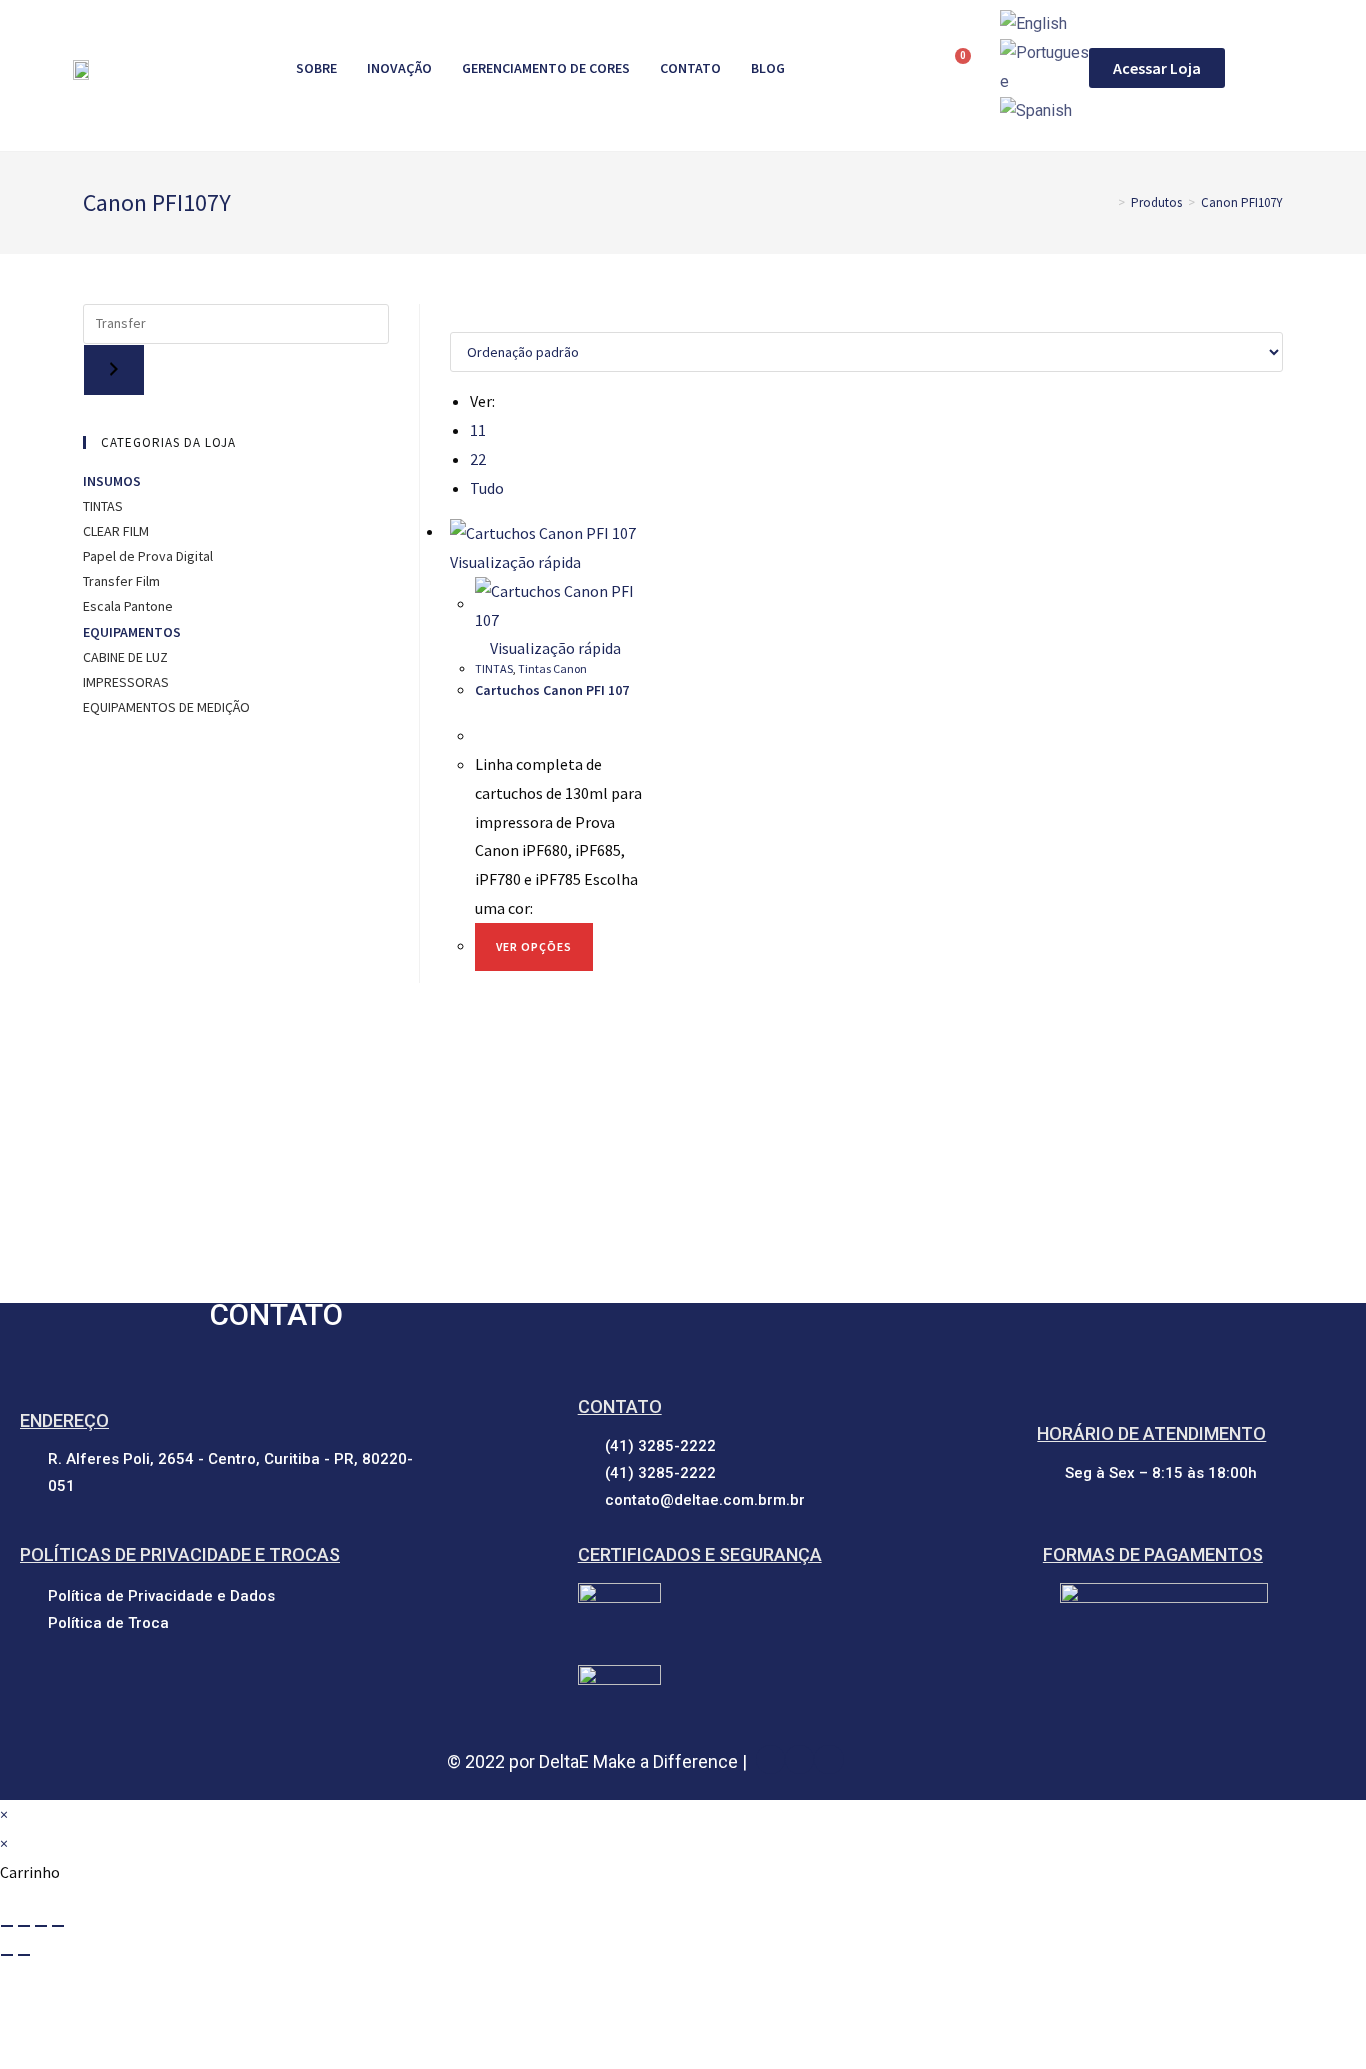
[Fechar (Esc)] (58, 1926)
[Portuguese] (1045, 66)
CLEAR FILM (117, 531)
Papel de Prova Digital (148, 556)
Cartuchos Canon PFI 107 (552, 690)
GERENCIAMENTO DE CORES (546, 68)
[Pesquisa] (114, 370)
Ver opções (534, 946)
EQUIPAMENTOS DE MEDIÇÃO (168, 707)
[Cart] (954, 67)
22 (478, 459)
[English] (1033, 23)
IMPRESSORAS (127, 682)
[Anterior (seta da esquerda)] (7, 1955)
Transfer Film (121, 581)
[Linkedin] (799, 1759)
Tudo (487, 488)
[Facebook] (770, 1759)
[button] (1157, 68)
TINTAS (494, 668)
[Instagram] (828, 1759)
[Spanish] (1036, 110)
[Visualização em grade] (456, 318)
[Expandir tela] (24, 1926)
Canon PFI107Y (1242, 202)
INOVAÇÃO (399, 68)
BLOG (768, 68)
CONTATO (690, 68)
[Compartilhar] (41, 1926)
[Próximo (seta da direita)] (24, 1955)
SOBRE (316, 68)
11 (478, 430)
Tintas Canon (552, 668)
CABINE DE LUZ (127, 657)
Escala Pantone (128, 606)
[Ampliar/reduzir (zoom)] (7, 1926)
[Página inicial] (1107, 202)
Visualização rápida (554, 648)
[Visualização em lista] (468, 318)
